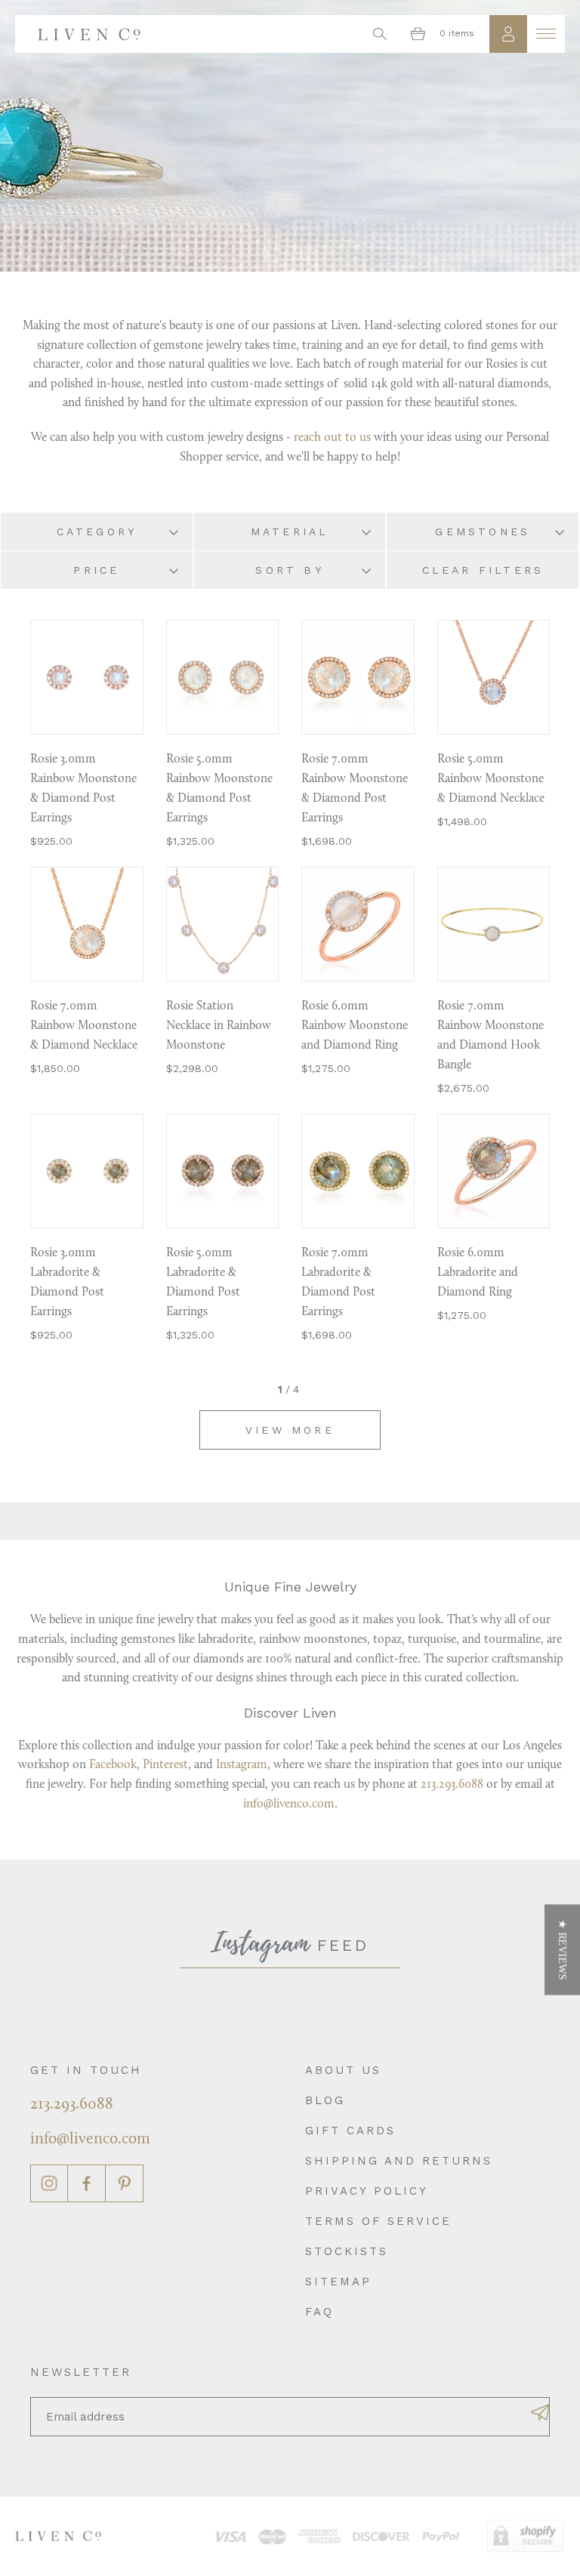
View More (290, 1430)
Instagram (242, 1765)
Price (96, 570)
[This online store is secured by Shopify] (525, 2536)
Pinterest (165, 1765)
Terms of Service (378, 2221)
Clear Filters (483, 570)
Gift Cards (350, 2131)
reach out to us (332, 438)
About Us (343, 2070)
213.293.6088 (452, 1785)
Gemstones (483, 532)
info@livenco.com (289, 1804)
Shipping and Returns (399, 2161)
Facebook (113, 1765)
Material (290, 532)
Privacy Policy (367, 2191)
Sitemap (338, 2282)
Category (97, 532)
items (457, 33)
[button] (562, 1950)
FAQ (319, 2312)
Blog (325, 2100)
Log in (508, 34)
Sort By (289, 570)
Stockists (347, 2251)
